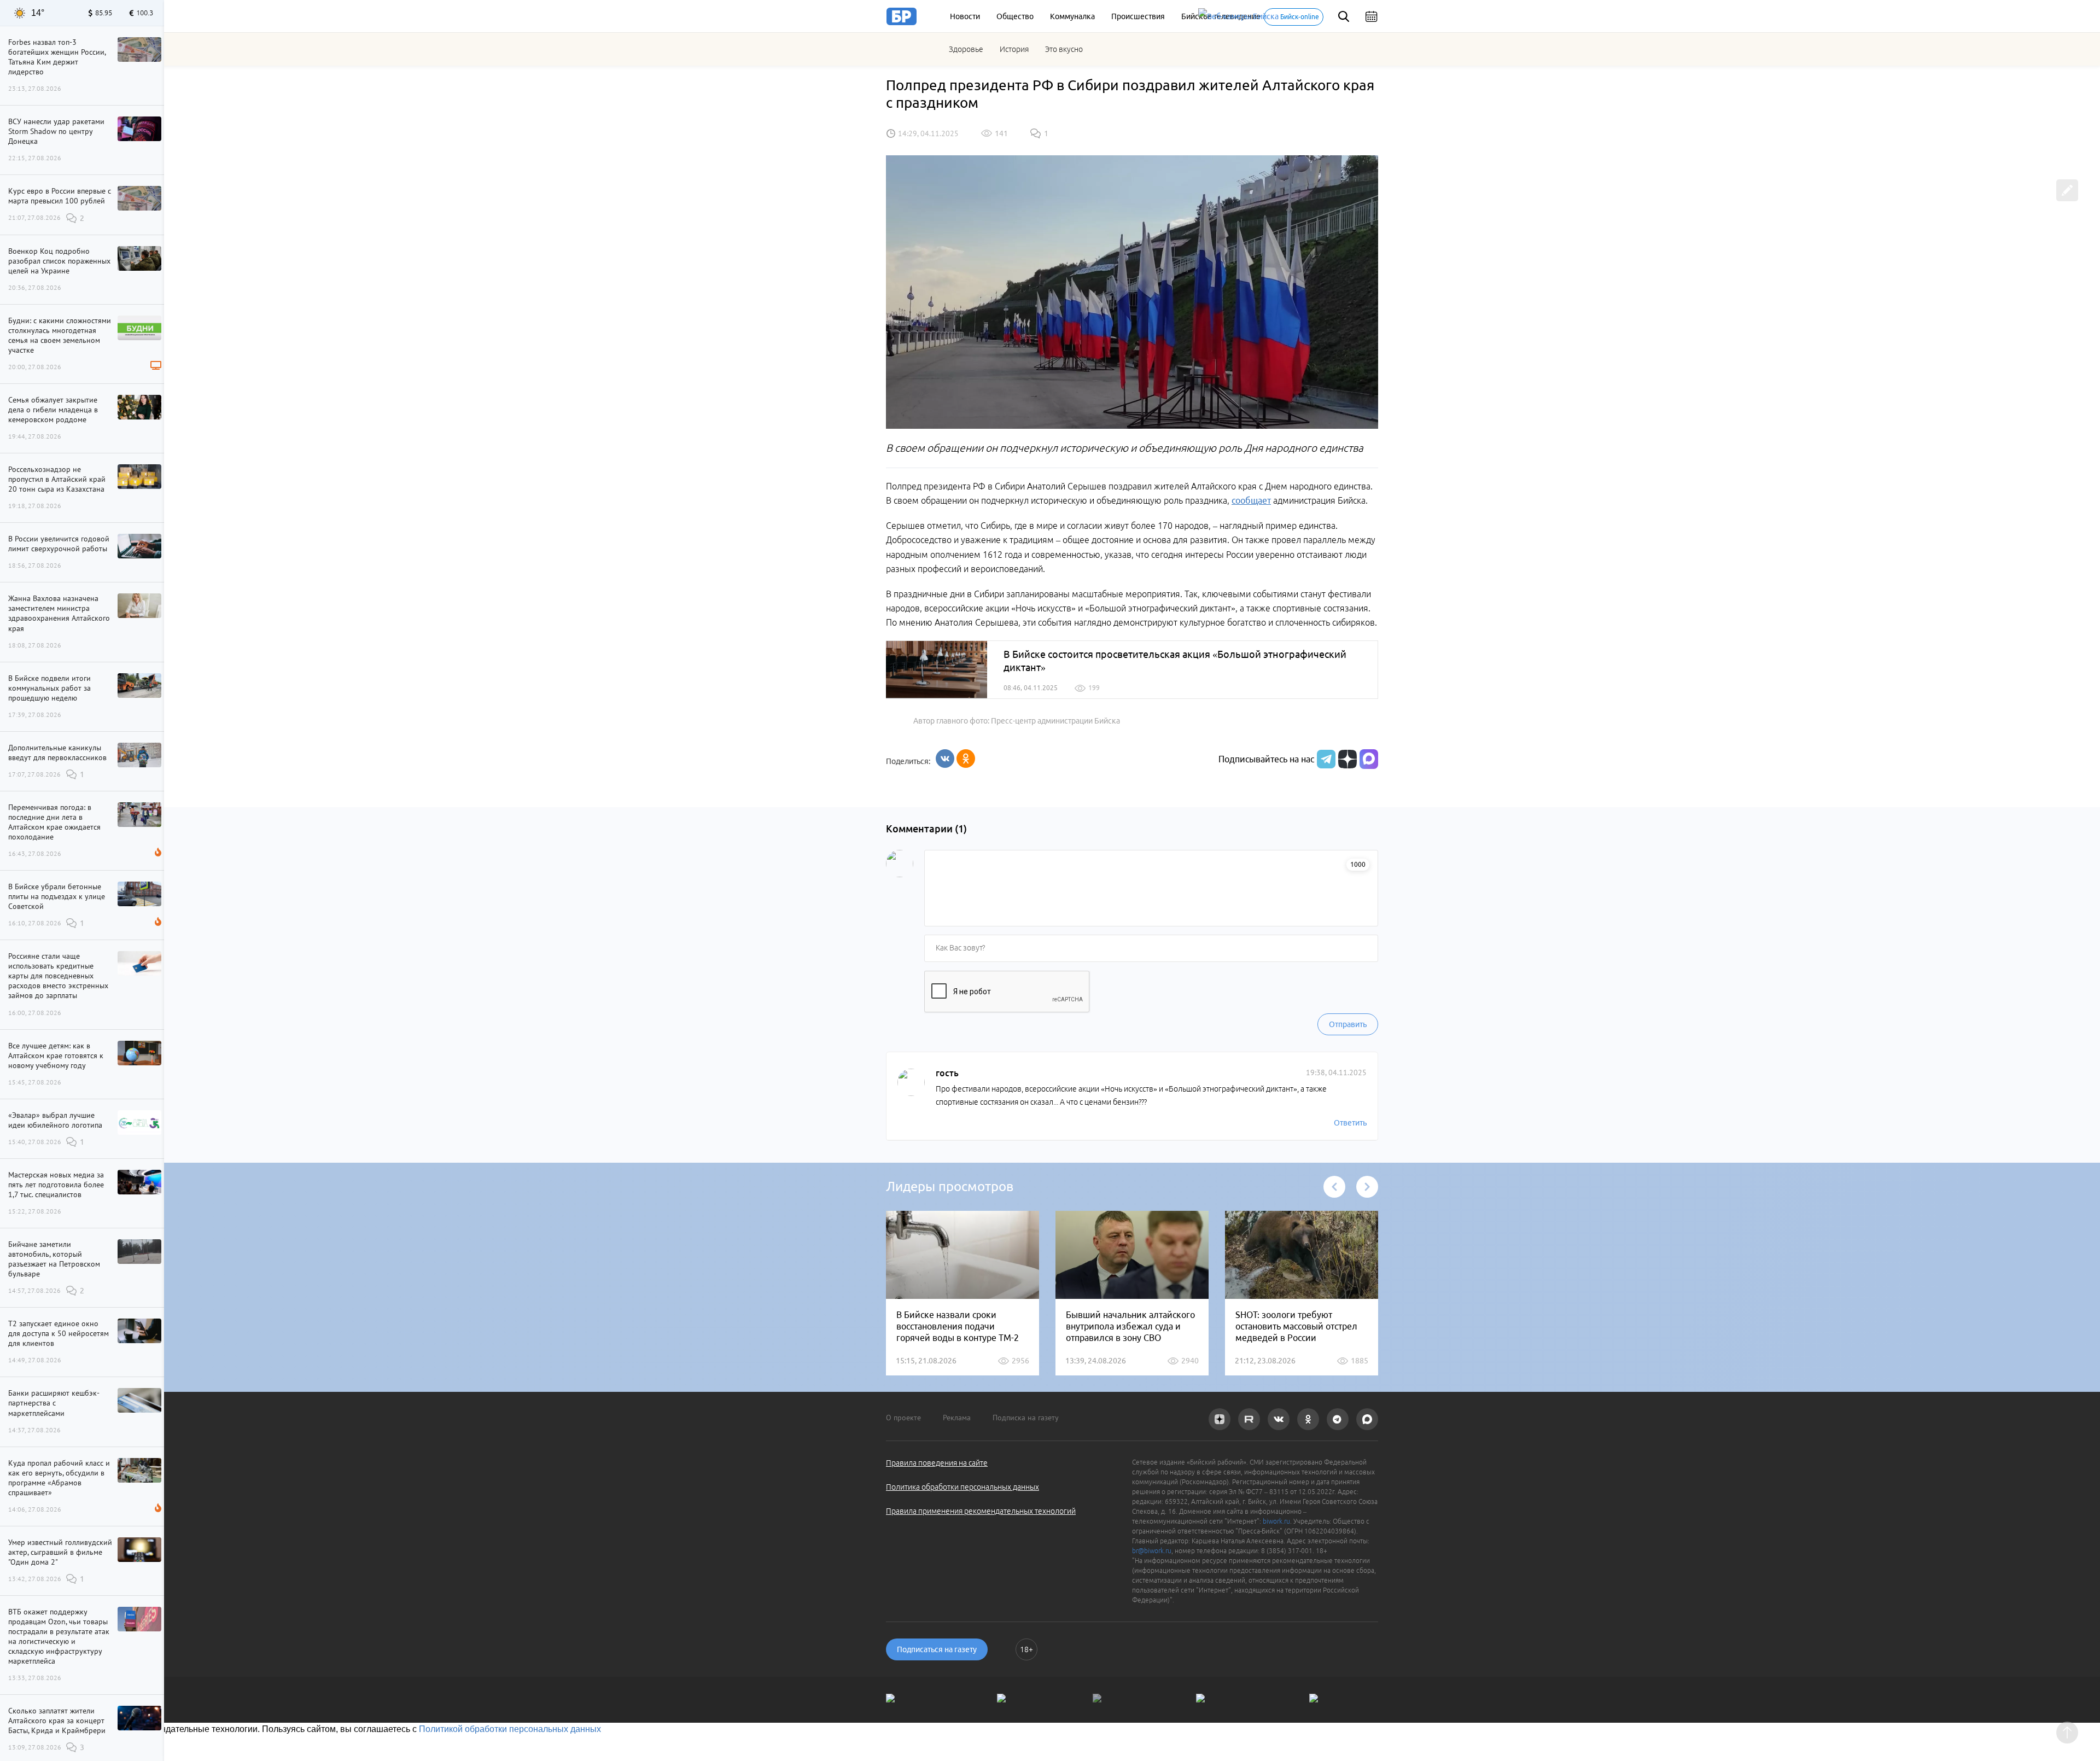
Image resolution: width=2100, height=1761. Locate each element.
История (1014, 49)
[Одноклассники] (966, 759)
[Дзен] (1346, 759)
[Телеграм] (1325, 759)
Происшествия (1138, 16)
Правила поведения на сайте (937, 1463)
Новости (965, 16)
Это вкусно (1064, 49)
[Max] (1369, 759)
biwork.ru (1276, 1521)
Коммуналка (1072, 16)
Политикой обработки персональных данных (510, 1729)
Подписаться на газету (937, 1649)
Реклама (957, 1418)
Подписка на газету (1026, 1418)
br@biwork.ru (1152, 1551)
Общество (1015, 16)
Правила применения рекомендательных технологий (981, 1511)
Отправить (1348, 1024)
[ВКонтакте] (945, 759)
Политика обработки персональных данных (962, 1487)
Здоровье (966, 49)
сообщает (1251, 500)
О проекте (903, 1418)
